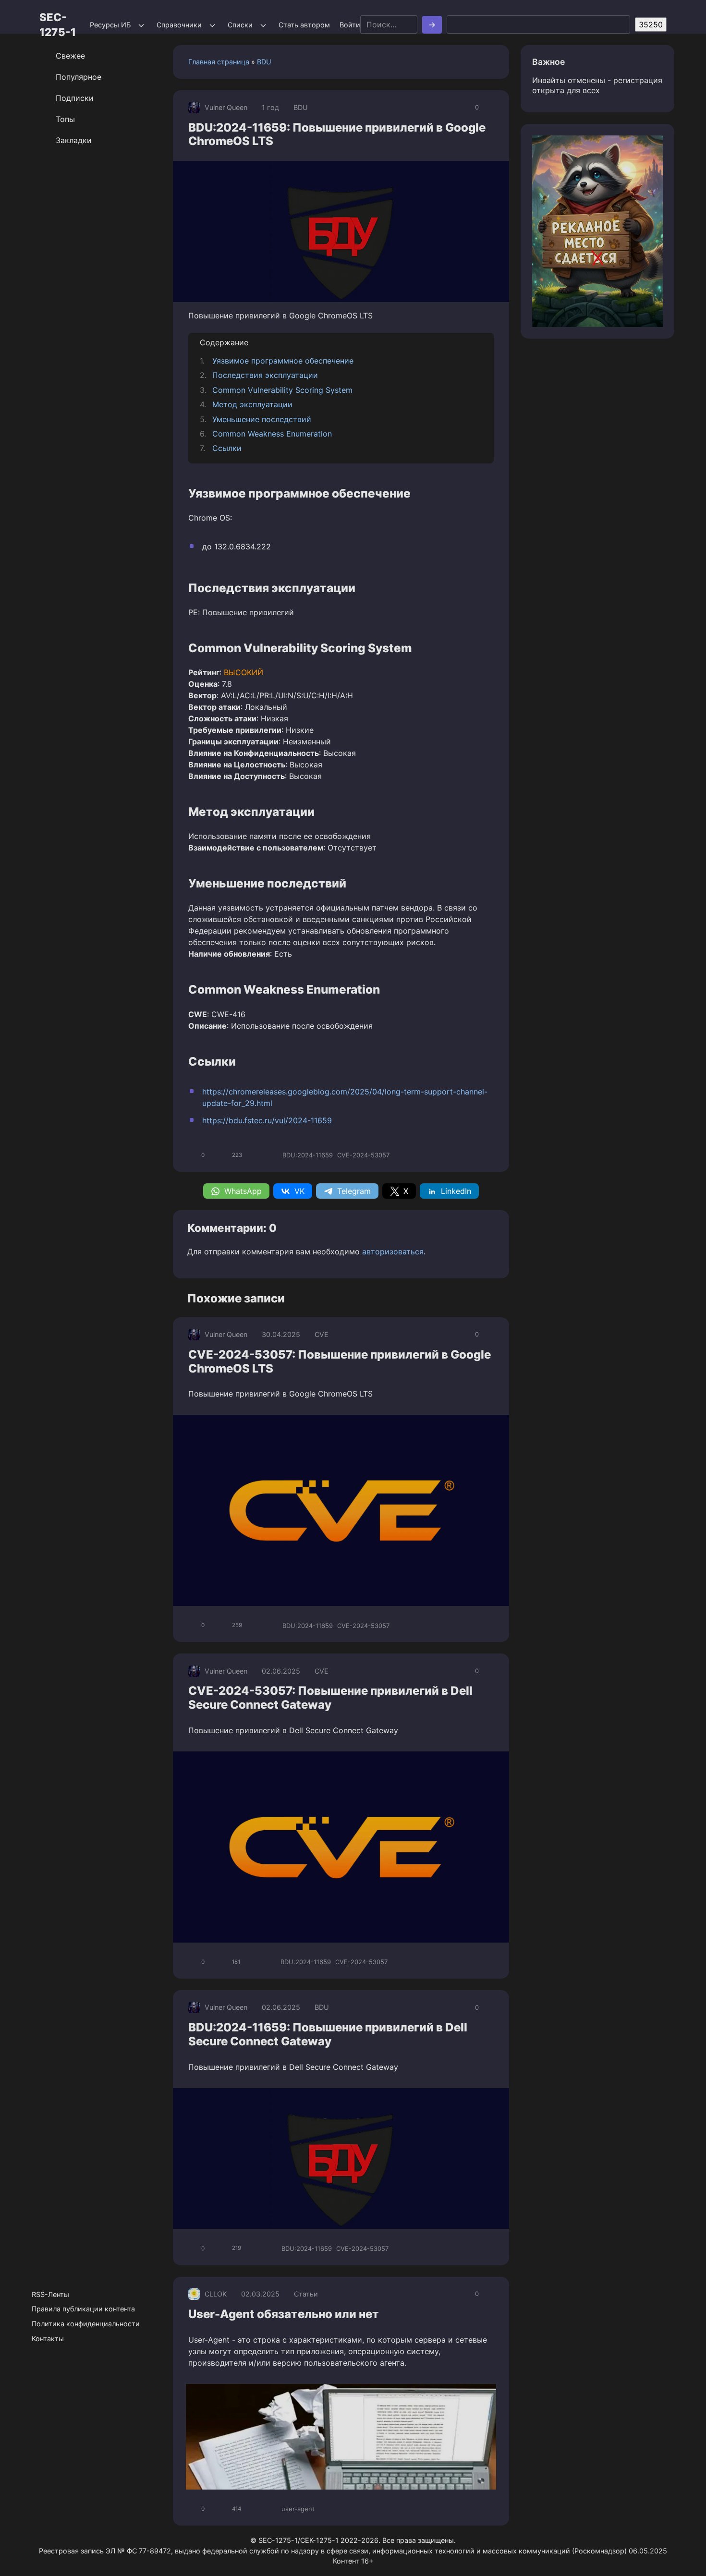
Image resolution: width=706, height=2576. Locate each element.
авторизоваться (393, 1252)
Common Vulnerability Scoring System (282, 390)
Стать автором (304, 25)
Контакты (48, 2339)
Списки (240, 25)
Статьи (306, 2294)
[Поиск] (432, 25)
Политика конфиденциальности (86, 2324)
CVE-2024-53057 (363, 1155)
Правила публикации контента (83, 2309)
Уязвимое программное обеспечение (283, 361)
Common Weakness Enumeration (272, 434)
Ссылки (227, 448)
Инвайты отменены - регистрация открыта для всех (597, 85)
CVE (322, 1334)
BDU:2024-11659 (308, 1155)
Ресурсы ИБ (110, 25)
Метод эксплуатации (252, 404)
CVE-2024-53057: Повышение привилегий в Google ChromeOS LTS (340, 1361)
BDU (264, 62)
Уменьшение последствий (262, 419)
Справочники (179, 25)
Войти (350, 25)
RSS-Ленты (50, 2294)
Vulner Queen (226, 107)
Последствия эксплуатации (265, 375)
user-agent (298, 2509)
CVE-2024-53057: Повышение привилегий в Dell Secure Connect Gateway (330, 1698)
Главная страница (219, 62)
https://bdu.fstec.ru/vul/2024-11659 (267, 1120)
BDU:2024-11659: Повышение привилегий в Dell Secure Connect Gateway (328, 2034)
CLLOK (216, 2294)
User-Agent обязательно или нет (284, 2314)
